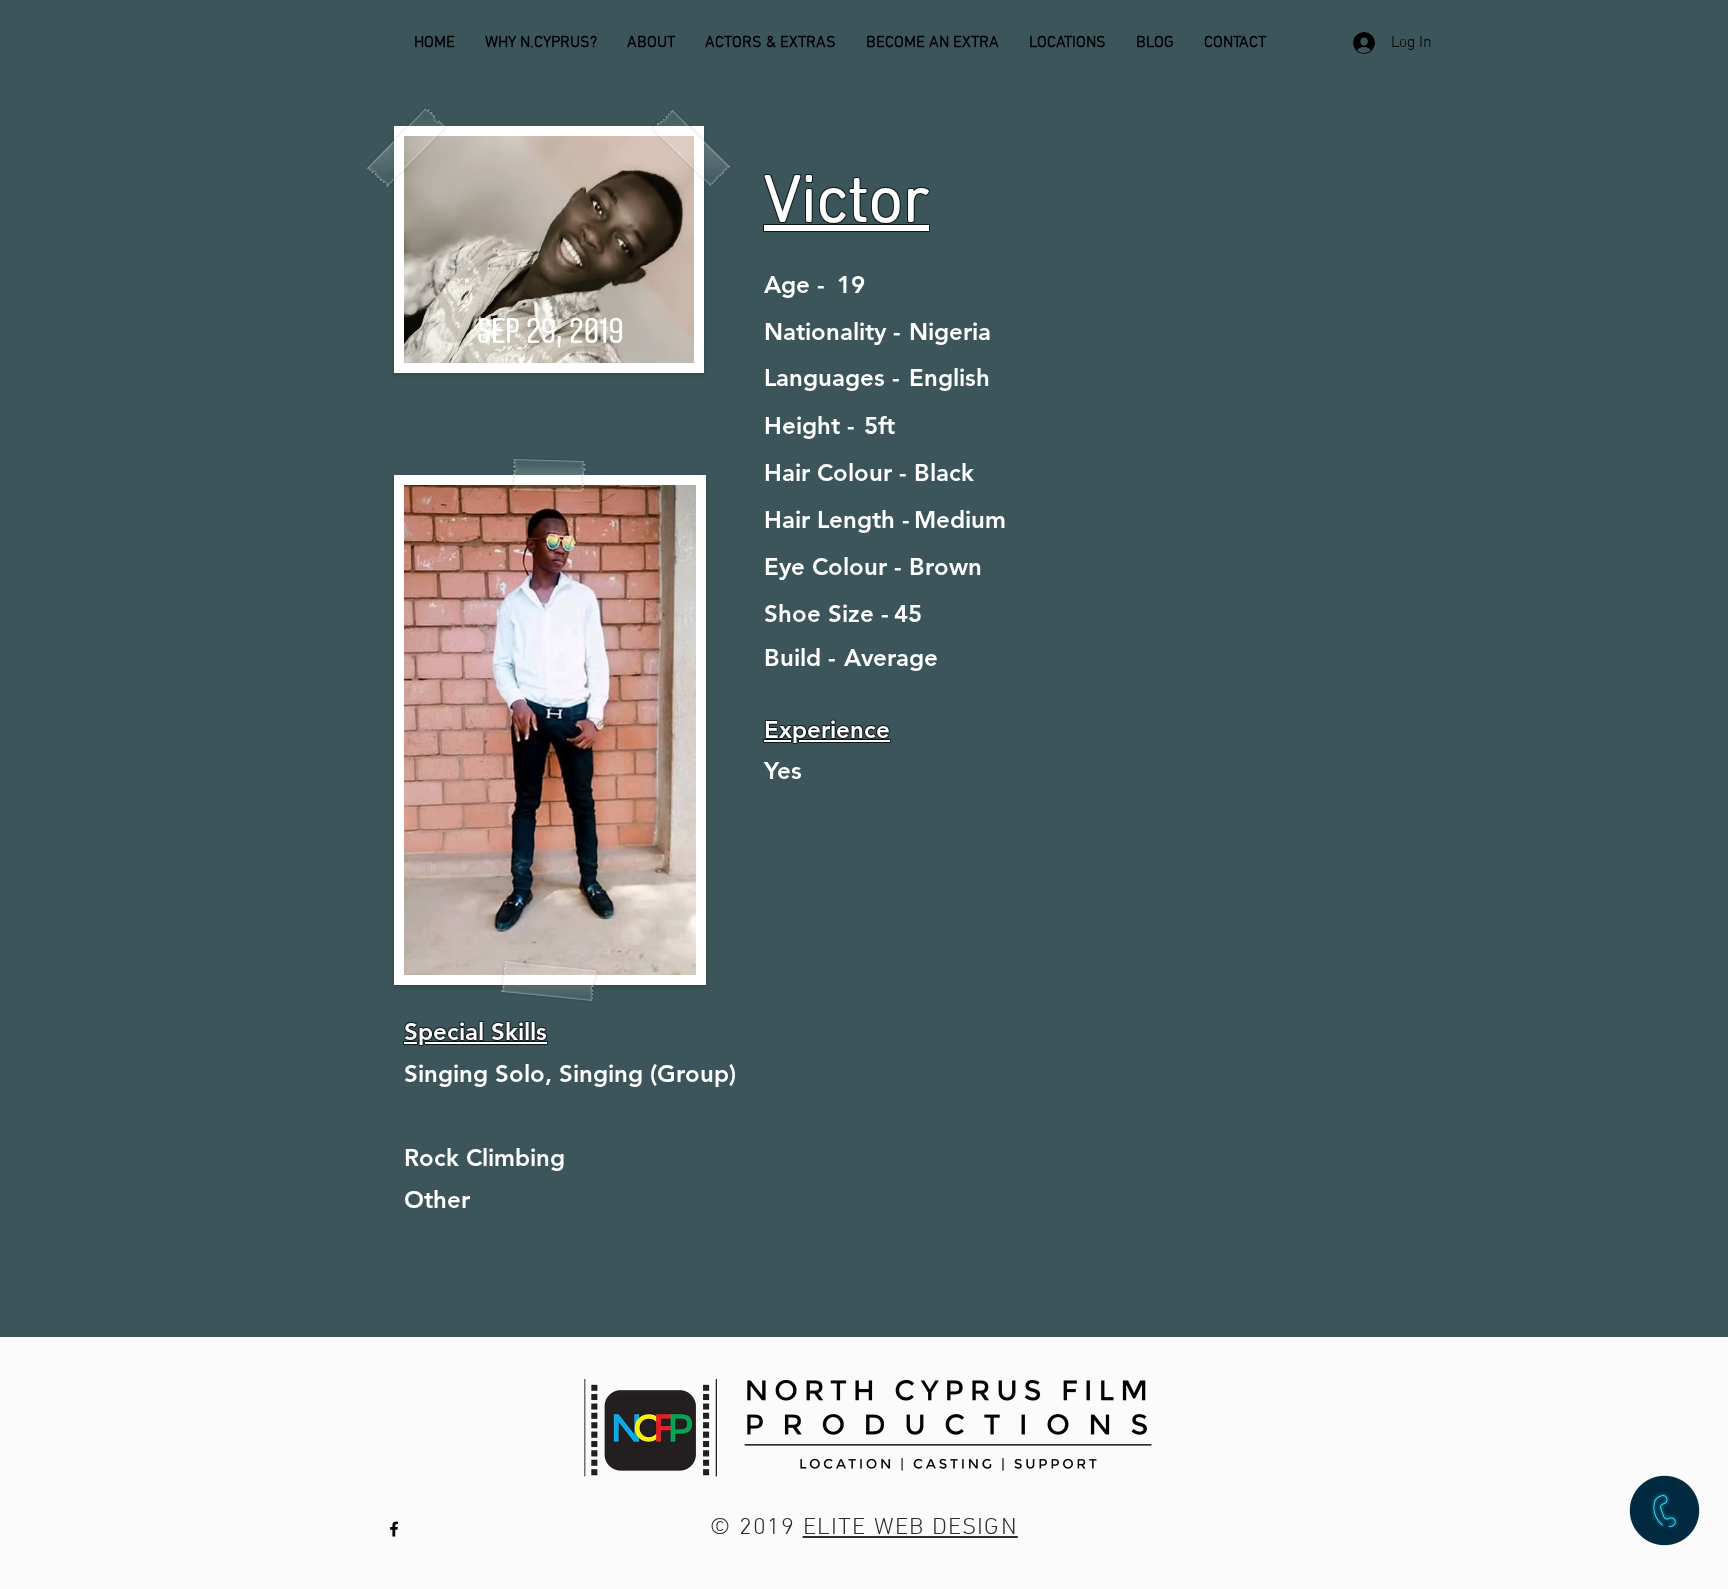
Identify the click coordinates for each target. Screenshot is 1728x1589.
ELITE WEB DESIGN (910, 1528)
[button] (1664, 1510)
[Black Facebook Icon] (394, 1529)
